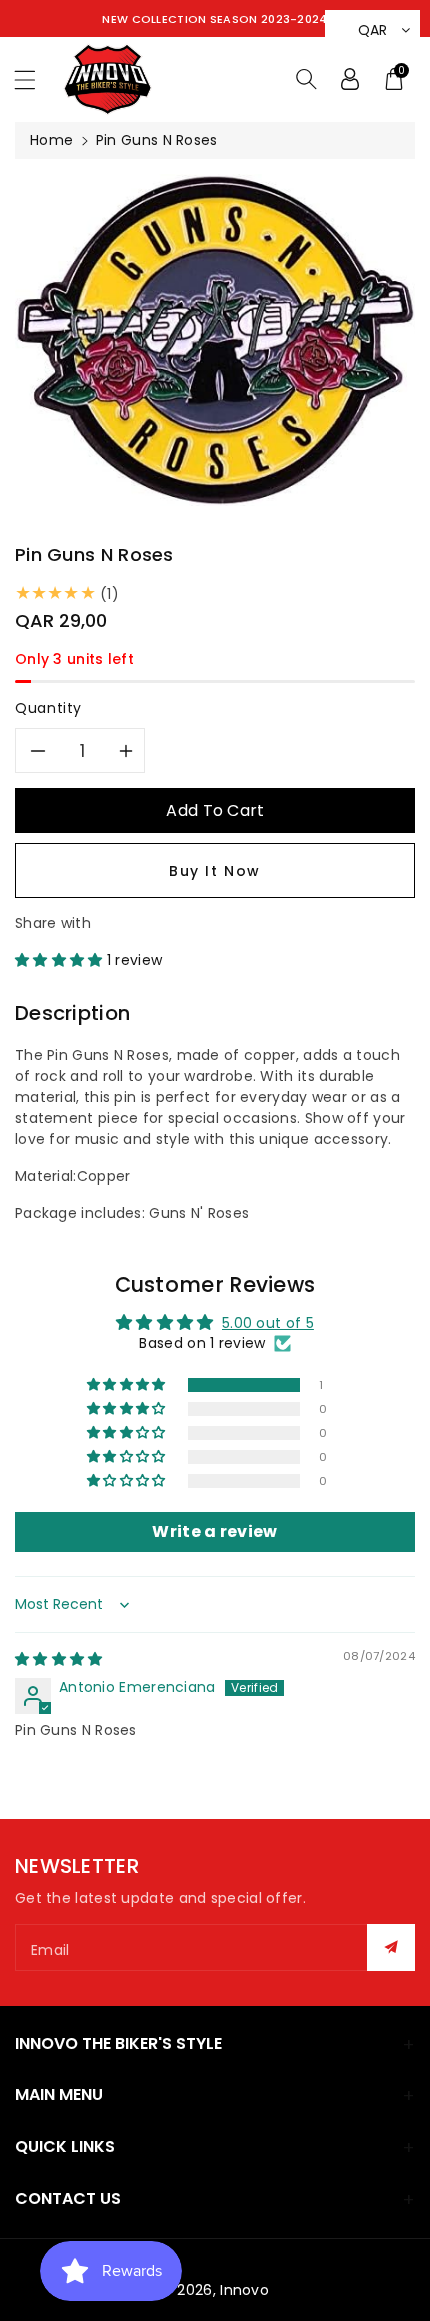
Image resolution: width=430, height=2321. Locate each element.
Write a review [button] (214, 1531)
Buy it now (215, 871)
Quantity (48, 708)
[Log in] (350, 79)
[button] (34, 79)
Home (51, 140)
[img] (59, 1659)
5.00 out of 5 (268, 1323)
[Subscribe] (391, 1947)
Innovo (244, 2290)
